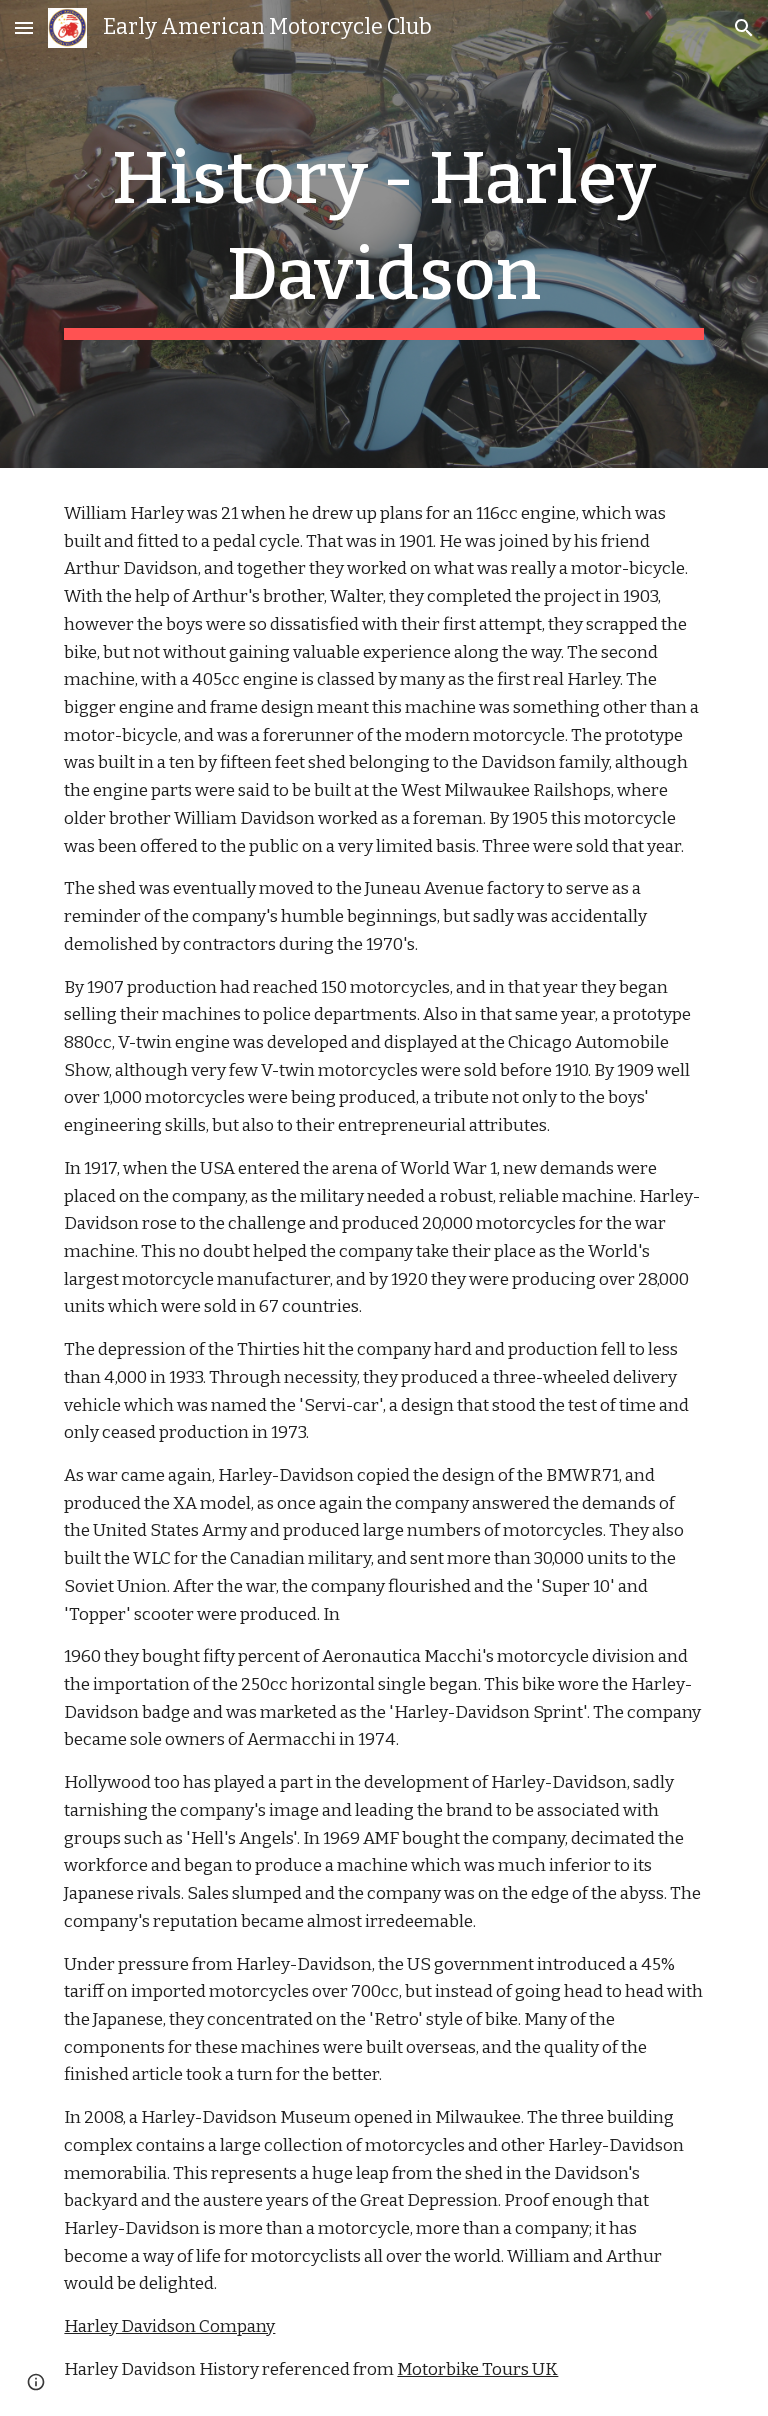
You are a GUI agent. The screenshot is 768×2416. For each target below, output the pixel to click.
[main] (383, 234)
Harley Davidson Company (169, 2326)
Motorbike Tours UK (477, 2369)
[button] (24, 27)
